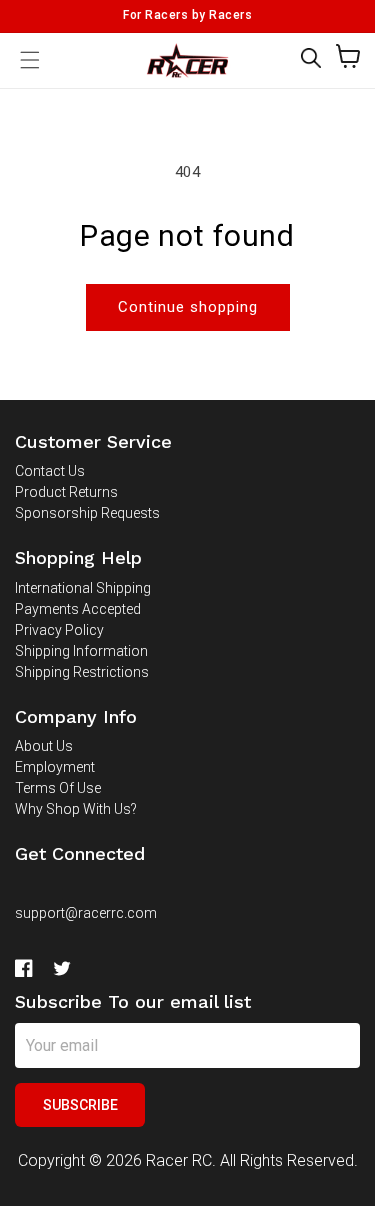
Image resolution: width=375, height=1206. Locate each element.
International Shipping (83, 588)
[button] (311, 58)
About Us (44, 746)
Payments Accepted (78, 609)
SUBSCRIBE (80, 1105)
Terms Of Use (58, 788)
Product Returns (66, 492)
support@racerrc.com (86, 913)
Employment (55, 767)
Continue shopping (188, 307)
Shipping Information (81, 651)
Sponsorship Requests (87, 513)
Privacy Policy (59, 630)
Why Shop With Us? (76, 809)
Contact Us (50, 471)
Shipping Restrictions (82, 672)
